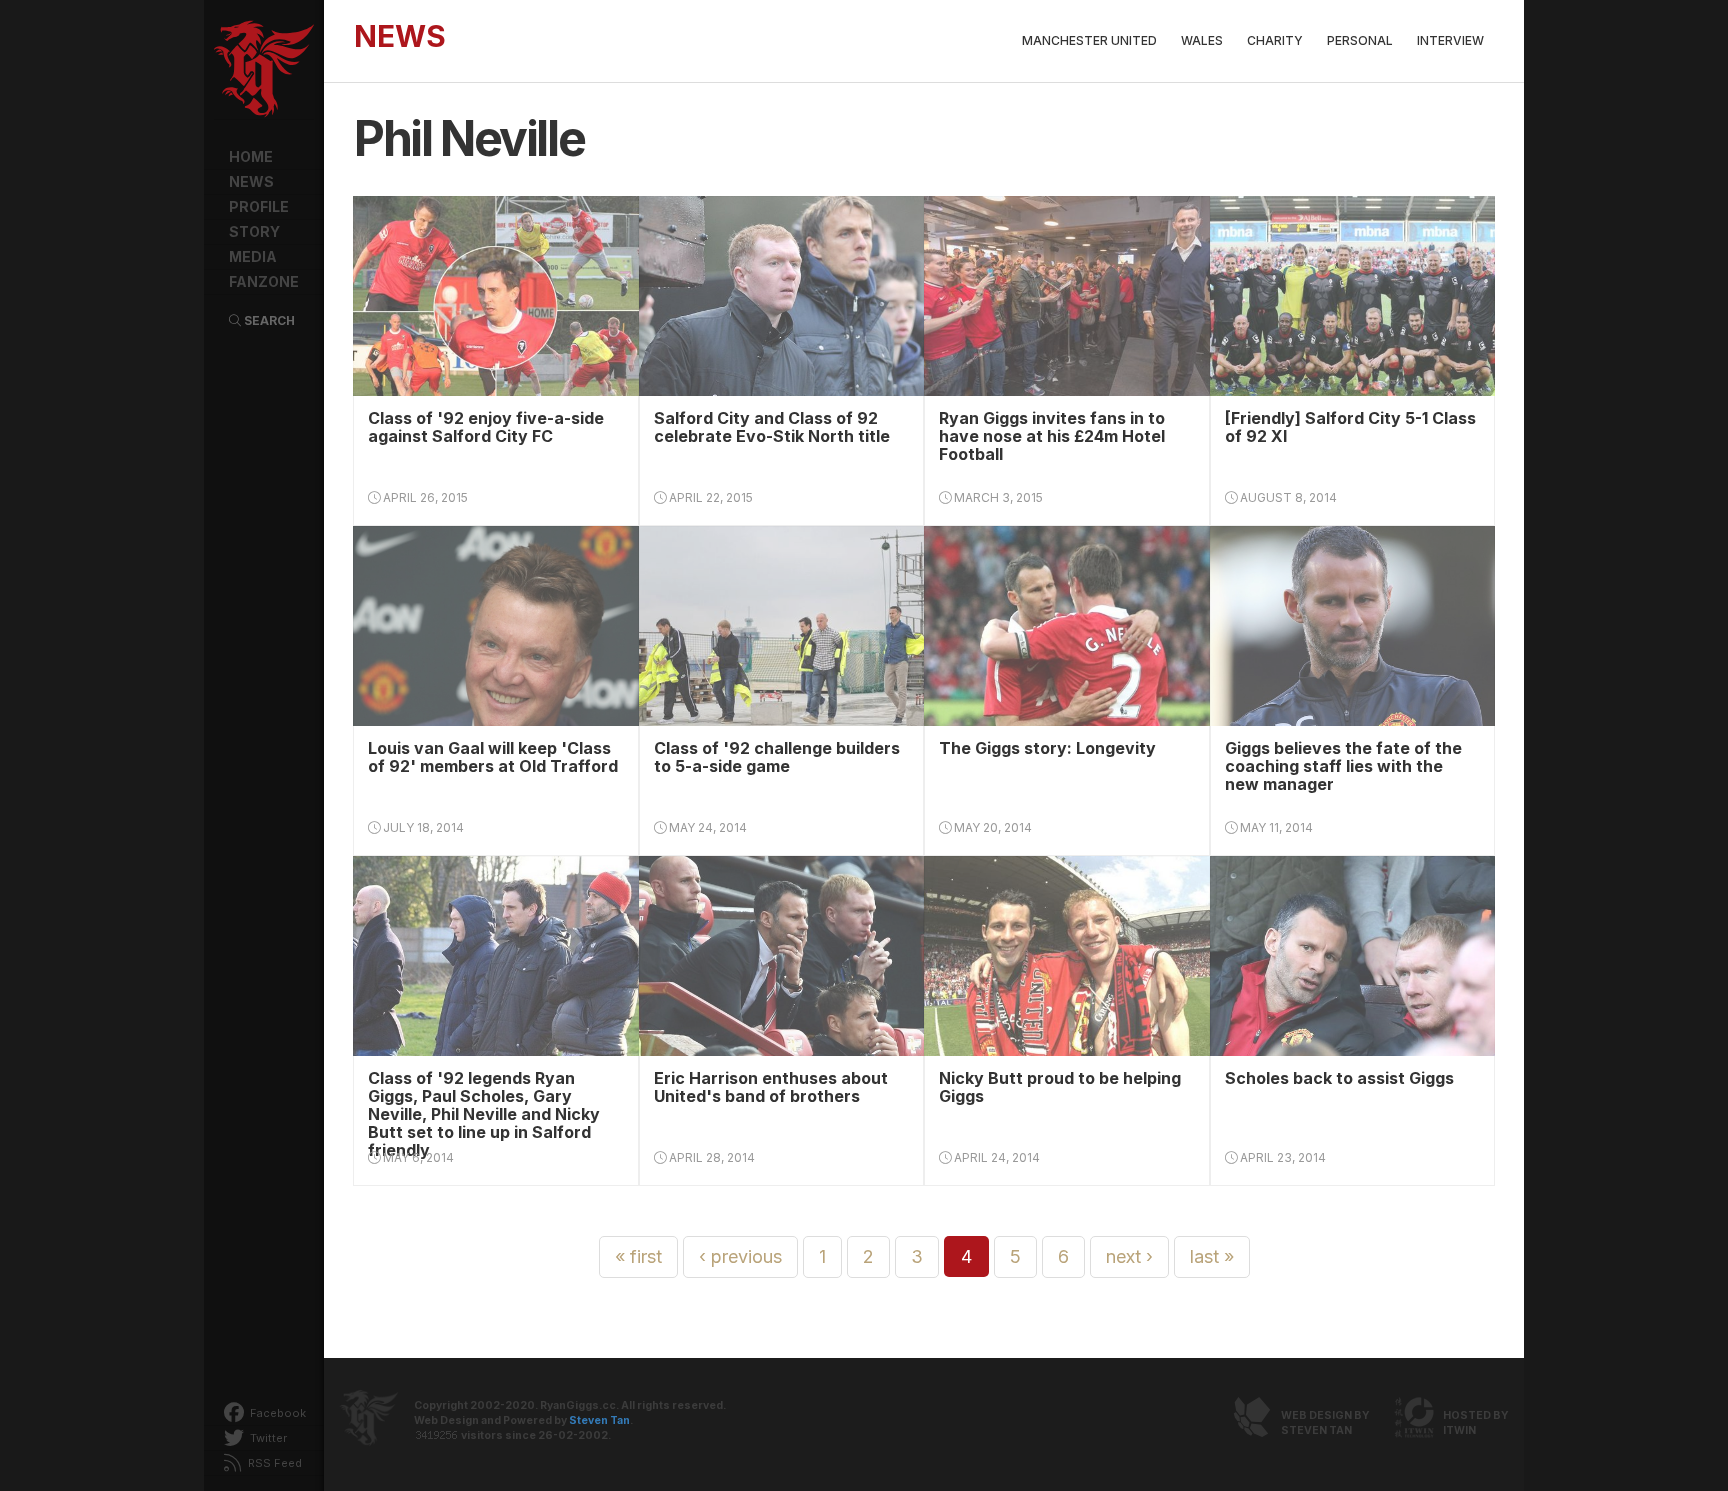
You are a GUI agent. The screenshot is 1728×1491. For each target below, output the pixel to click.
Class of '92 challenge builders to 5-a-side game (777, 757)
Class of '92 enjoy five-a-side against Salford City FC (486, 427)
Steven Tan (599, 1420)
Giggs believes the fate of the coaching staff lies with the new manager (1343, 766)
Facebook (276, 1413)
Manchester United (1089, 40)
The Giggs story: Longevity (1047, 748)
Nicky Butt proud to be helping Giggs (1060, 1087)
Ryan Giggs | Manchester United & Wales (264, 70)
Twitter (267, 1438)
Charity (1275, 40)
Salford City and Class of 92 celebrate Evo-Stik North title (772, 427)
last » (1212, 1256)
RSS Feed (273, 1463)
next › (1129, 1256)
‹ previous (740, 1256)
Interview (1450, 40)
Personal (1360, 40)
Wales (1202, 40)
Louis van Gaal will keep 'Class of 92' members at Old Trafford (493, 757)
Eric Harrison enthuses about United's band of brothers (771, 1087)
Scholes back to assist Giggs (1339, 1078)
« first (638, 1256)
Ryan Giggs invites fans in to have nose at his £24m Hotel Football (1052, 436)
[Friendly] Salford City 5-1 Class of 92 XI (1350, 427)
